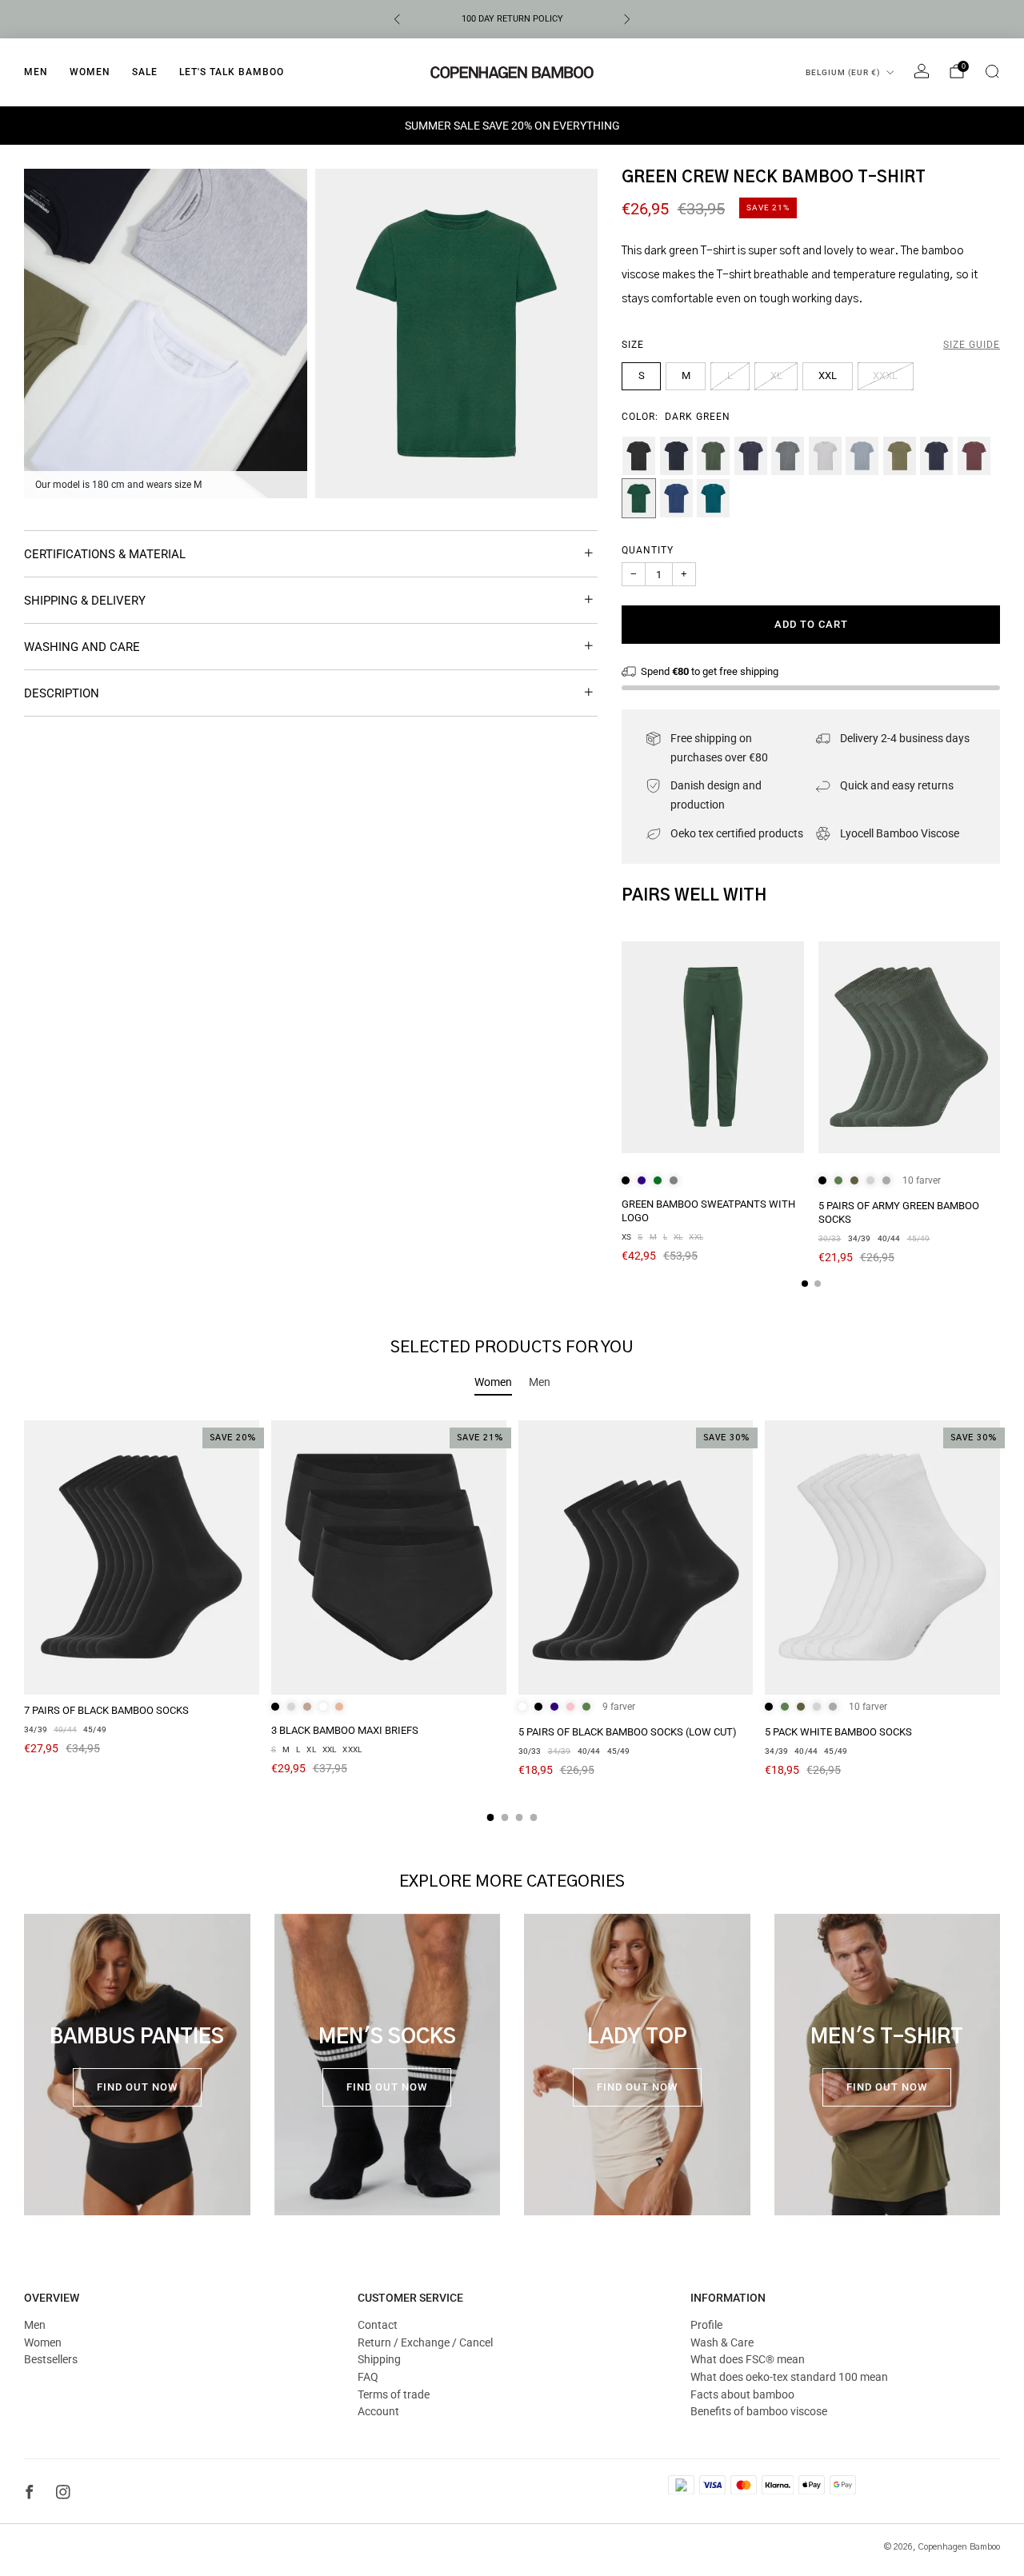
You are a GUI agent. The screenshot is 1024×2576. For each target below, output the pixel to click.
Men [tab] (540, 1382)
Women (90, 72)
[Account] (922, 71)
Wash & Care (722, 2342)
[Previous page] (622, 1048)
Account (378, 2411)
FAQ (368, 2377)
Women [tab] (493, 1382)
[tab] (805, 1284)
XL (776, 375)
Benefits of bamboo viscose (759, 2411)
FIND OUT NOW (137, 2087)
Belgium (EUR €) (843, 72)
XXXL (885, 375)
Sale (145, 72)
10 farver (922, 1180)
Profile (706, 2325)
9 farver (619, 1707)
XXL (828, 375)
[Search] (992, 71)
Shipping (379, 2359)
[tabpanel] (512, 1621)
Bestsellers (51, 2359)
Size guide (972, 345)
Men (36, 72)
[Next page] (1000, 1048)
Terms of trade (394, 2394)
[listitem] (512, 19)
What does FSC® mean (748, 2359)
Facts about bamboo (742, 2394)
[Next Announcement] (627, 19)
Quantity (648, 550)
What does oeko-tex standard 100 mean (789, 2377)
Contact (378, 2325)
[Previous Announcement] (397, 19)
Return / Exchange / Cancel (425, 2342)
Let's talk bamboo (232, 72)
